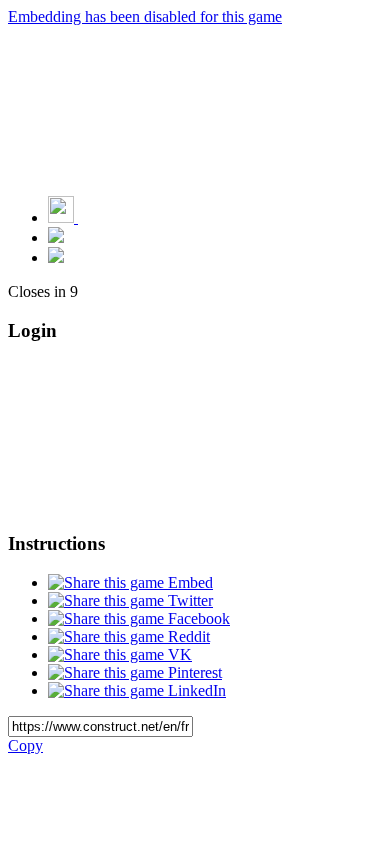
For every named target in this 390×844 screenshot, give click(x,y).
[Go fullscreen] (56, 257)
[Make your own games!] (105, 217)
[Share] (56, 237)
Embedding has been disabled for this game (145, 16)
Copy (25, 745)
